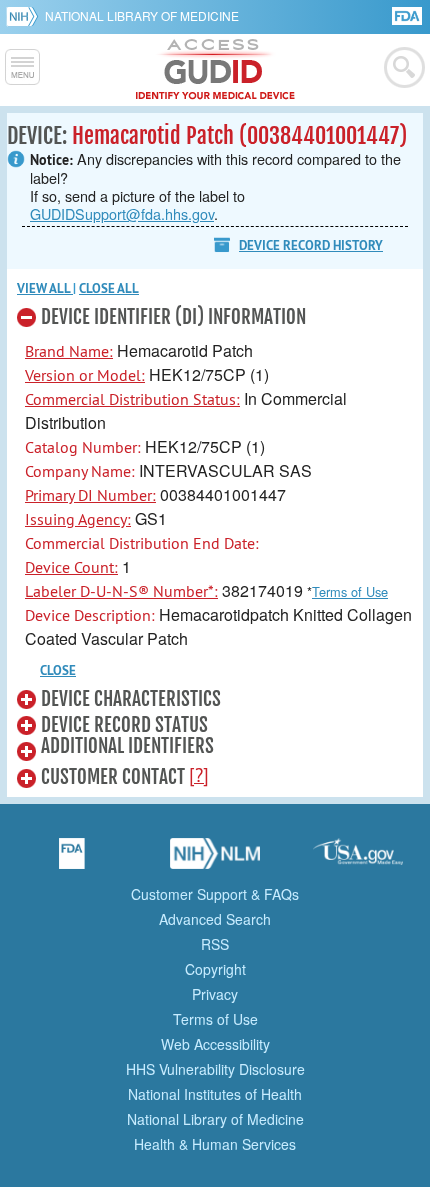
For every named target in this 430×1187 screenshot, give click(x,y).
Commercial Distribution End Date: (142, 543)
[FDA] (408, 14)
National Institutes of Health (215, 1094)
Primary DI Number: (90, 495)
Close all (109, 288)
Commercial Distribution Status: (132, 399)
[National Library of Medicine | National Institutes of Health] (215, 860)
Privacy (215, 994)
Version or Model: (85, 375)
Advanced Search (215, 919)
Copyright (215, 969)
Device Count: (71, 567)
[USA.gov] (358, 860)
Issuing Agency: (78, 519)
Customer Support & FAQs (215, 894)
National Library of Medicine (142, 15)
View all (45, 288)
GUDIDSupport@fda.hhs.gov (122, 213)
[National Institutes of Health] (25, 16)
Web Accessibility (215, 1044)
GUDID (215, 70)
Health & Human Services (215, 1144)
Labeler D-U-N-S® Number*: (121, 591)
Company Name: (80, 471)
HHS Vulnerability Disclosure (215, 1069)
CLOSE (58, 670)
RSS (215, 944)
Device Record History (311, 245)
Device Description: (90, 615)
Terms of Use (350, 591)
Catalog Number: (83, 447)
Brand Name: (69, 351)
